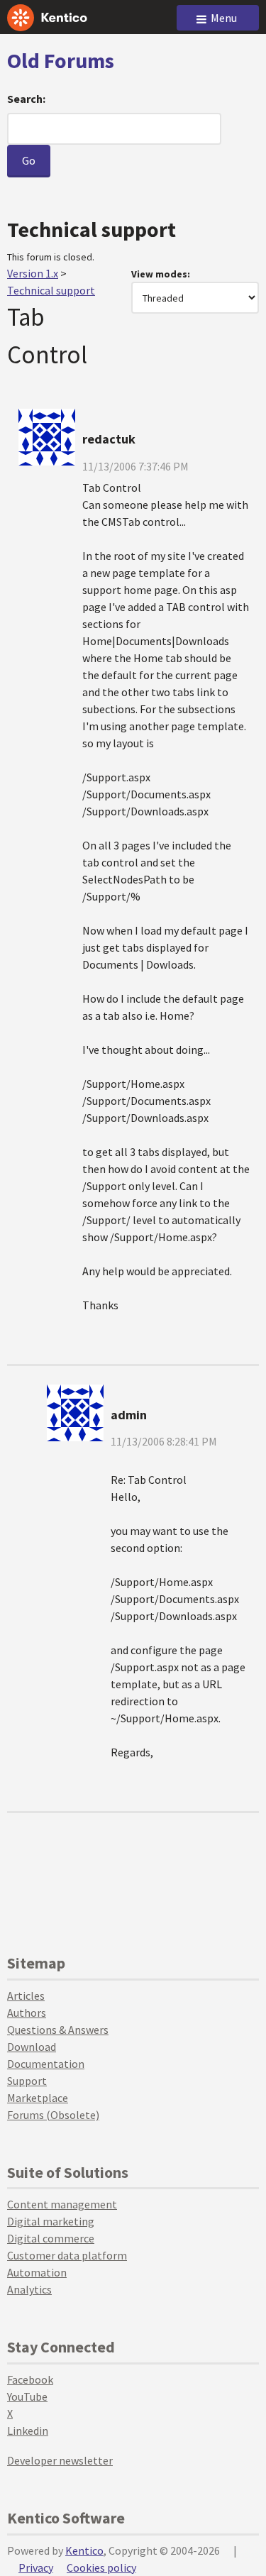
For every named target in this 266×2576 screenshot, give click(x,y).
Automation (37, 2272)
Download (32, 2047)
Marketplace (38, 2098)
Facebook (30, 2379)
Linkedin (28, 2431)
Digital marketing (51, 2221)
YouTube (27, 2396)
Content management (62, 2204)
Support (27, 2081)
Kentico (84, 2550)
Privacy (36, 2567)
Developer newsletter (60, 2460)
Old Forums (61, 60)
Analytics (29, 2289)
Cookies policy (101, 2567)
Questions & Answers (58, 2030)
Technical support (51, 290)
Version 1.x (33, 273)
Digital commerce (51, 2238)
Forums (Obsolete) (53, 2115)
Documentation (46, 2064)
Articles (26, 1996)
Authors (27, 2013)
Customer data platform (67, 2255)
